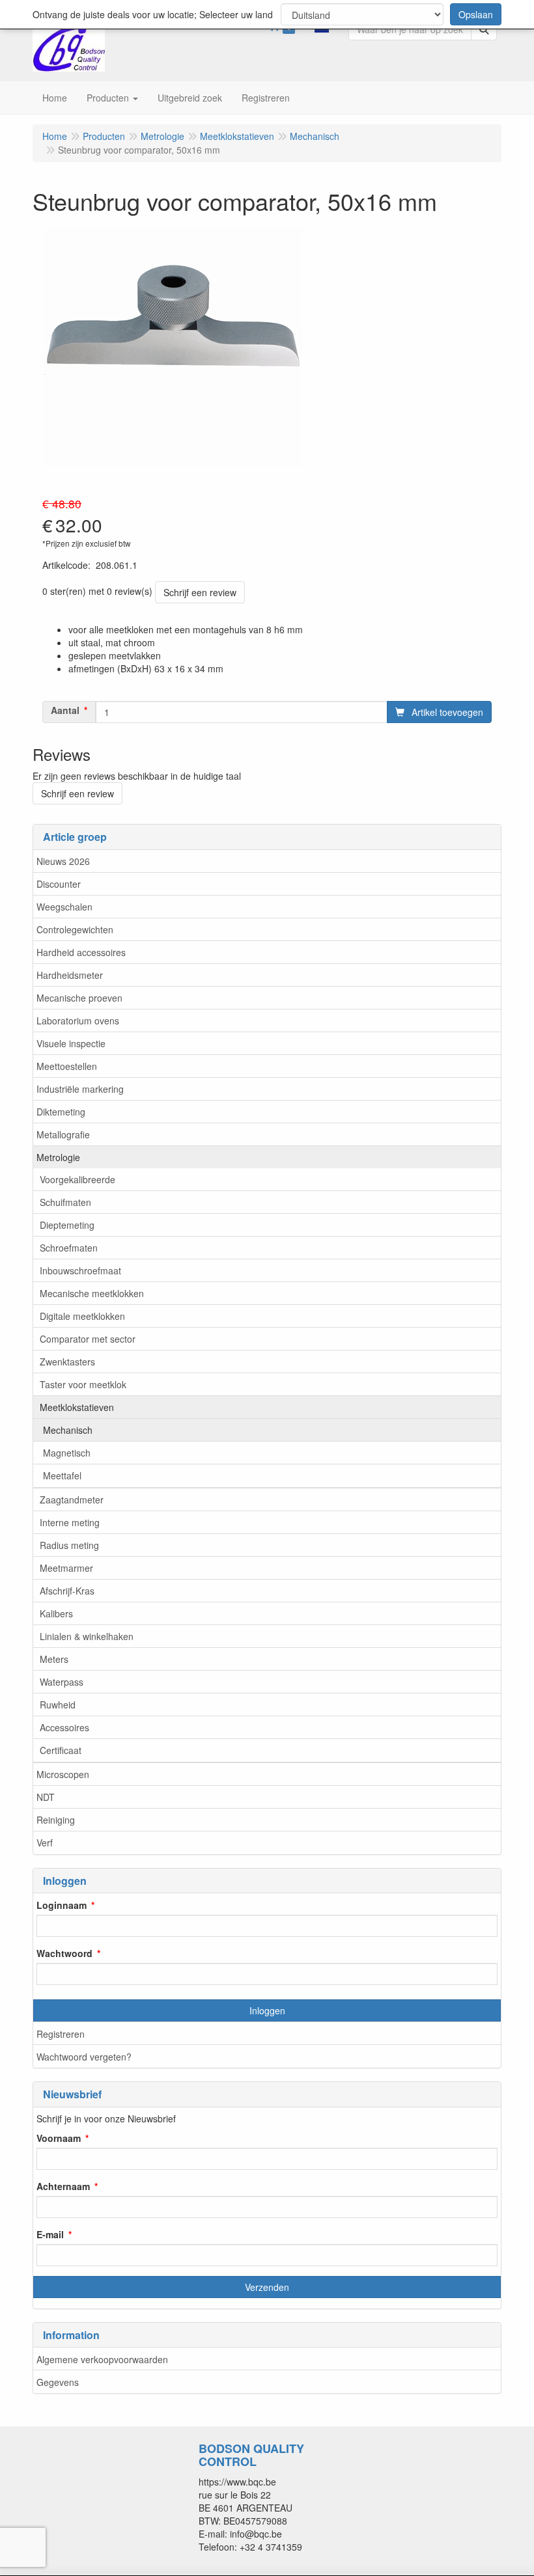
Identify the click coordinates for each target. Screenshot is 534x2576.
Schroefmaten (69, 1248)
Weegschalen (64, 907)
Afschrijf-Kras (67, 1591)
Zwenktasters (67, 1362)
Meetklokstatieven (77, 1407)
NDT (46, 1797)
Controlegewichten (75, 929)
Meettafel (62, 1475)
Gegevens (58, 2382)
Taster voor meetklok (83, 1384)
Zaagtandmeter (72, 1500)
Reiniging (56, 1820)
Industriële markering (80, 1089)
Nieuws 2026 (63, 861)
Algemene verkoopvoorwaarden (102, 2359)
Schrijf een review (200, 592)
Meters (54, 1659)
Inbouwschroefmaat (80, 1270)
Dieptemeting (67, 1225)
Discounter (59, 884)
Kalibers (56, 1613)
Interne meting (70, 1522)
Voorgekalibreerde (77, 1179)
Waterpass (62, 1682)
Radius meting (69, 1545)
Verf (45, 1843)
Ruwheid (58, 1705)
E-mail (50, 2234)
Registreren (61, 2034)
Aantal (65, 710)
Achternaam (63, 2186)
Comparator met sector (88, 1339)
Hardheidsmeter (70, 975)
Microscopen (63, 1774)
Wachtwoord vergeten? (84, 2057)
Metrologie (58, 1157)
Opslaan (476, 14)
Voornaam (59, 2138)
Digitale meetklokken (82, 1316)
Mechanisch (68, 1430)
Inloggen (267, 2010)
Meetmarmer (66, 1568)
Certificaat (61, 1750)
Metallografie (63, 1134)
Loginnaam (62, 1905)
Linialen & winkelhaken (87, 1636)
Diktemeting (61, 1112)
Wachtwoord (64, 1953)
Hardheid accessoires (81, 952)
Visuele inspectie (71, 1043)
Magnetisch (67, 1453)
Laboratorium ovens (78, 1021)
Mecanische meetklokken (92, 1293)
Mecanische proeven (79, 998)
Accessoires (64, 1727)
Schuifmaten (65, 1202)
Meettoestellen (67, 1066)
